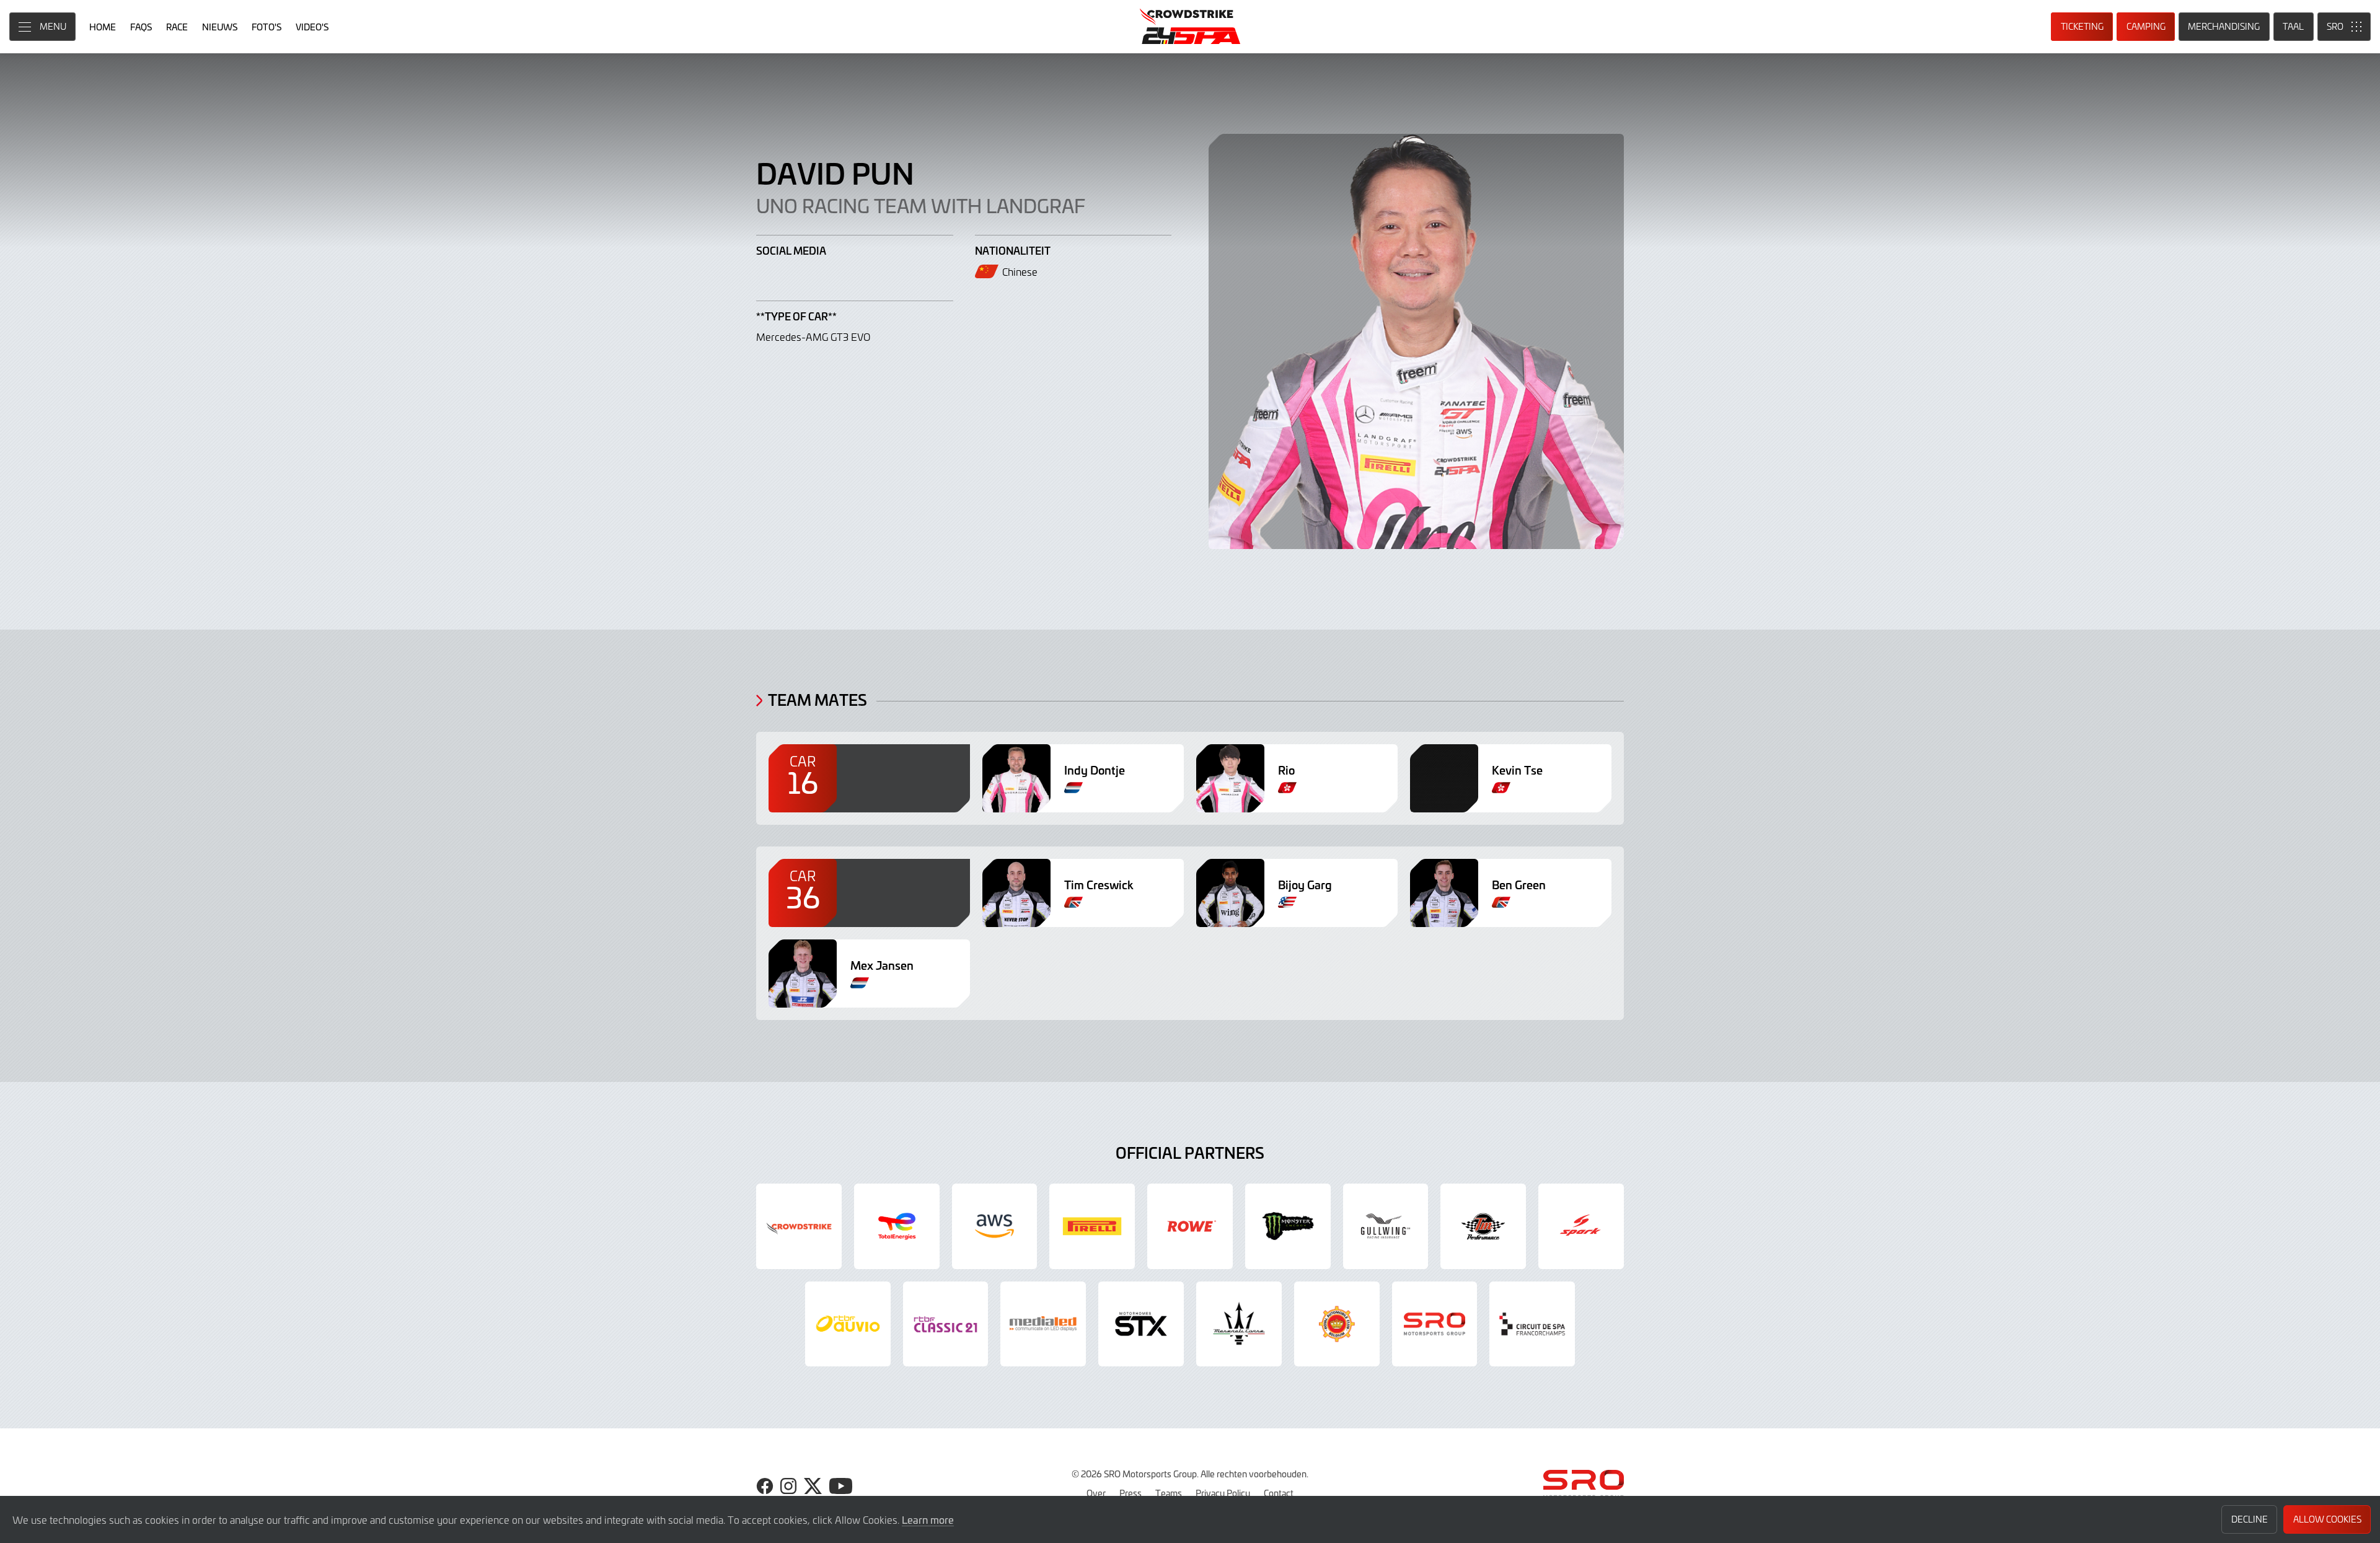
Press (1130, 1493)
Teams (1169, 1493)
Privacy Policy (1223, 1493)
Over (1096, 1493)
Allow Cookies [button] (2327, 1519)
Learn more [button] (928, 1519)
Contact (1279, 1493)
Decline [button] (2250, 1519)
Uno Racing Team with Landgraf (921, 205)
